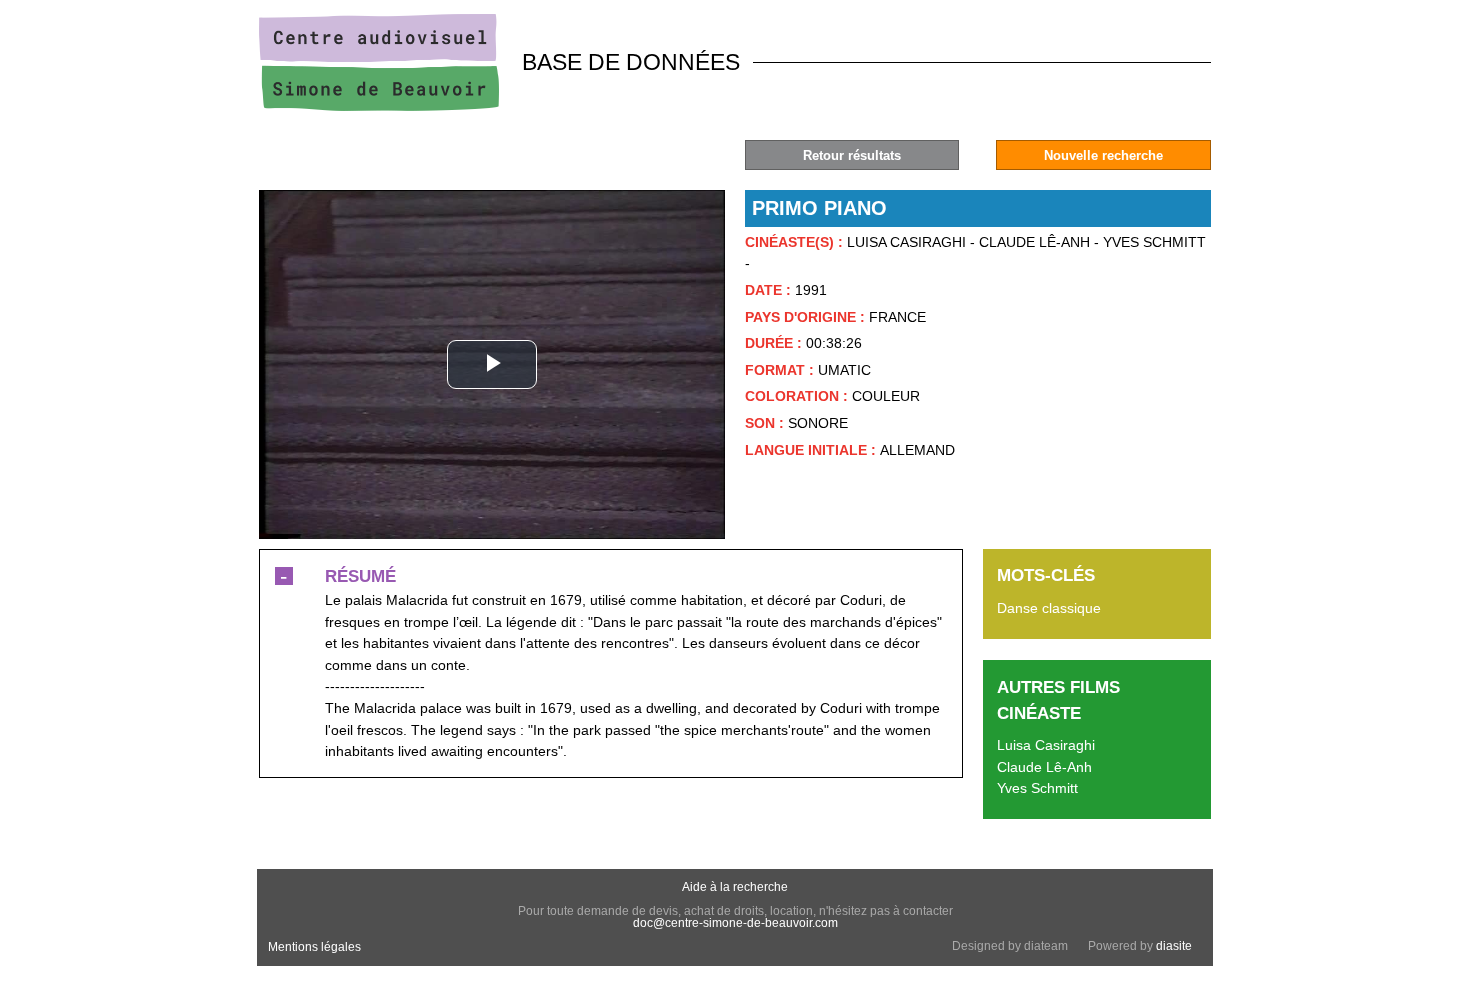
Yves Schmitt (1037, 788)
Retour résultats (852, 155)
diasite (1174, 946)
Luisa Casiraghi (1046, 745)
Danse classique (1049, 608)
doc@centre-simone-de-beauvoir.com (735, 923)
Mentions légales (314, 947)
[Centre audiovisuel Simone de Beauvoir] (379, 106)
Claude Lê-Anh (1044, 767)
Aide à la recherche (735, 887)
